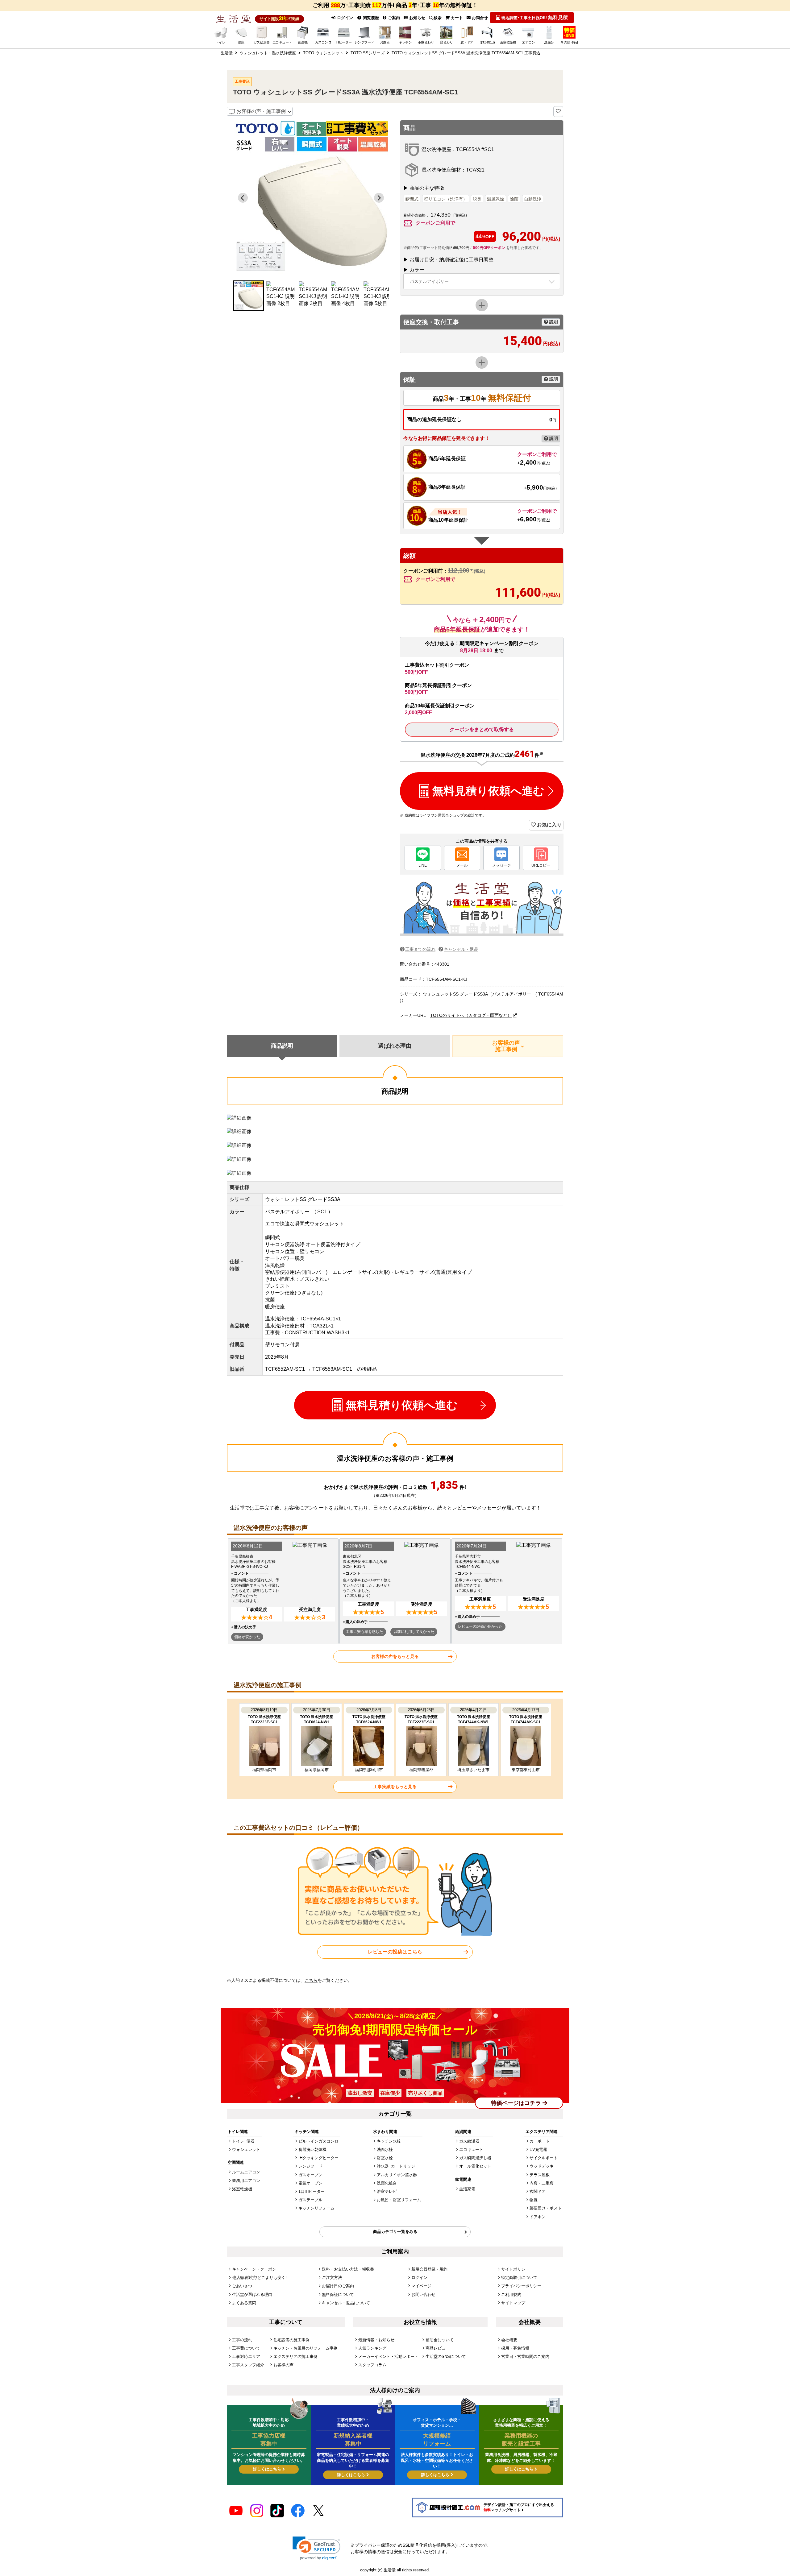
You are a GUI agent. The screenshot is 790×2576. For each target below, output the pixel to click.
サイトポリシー (515, 2269)
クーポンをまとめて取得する (482, 729)
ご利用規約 (511, 2294)
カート (456, 18)
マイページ (421, 2286)
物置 (534, 2200)
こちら (311, 1980)
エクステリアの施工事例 (295, 2357)
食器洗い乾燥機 (312, 2149)
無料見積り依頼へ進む (488, 791)
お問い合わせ (423, 2294)
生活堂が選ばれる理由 (252, 2294)
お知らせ (417, 18)
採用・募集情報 (515, 2348)
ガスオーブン (310, 2175)
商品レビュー (438, 2348)
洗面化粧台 (387, 2183)
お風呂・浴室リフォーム (399, 2200)
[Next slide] (379, 198)
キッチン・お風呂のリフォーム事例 (306, 2348)
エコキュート (471, 2149)
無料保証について (338, 2294)
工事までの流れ (420, 949)
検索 (438, 18)
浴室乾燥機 (242, 2189)
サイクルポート (544, 2158)
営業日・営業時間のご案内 (525, 2357)
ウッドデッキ (542, 2166)
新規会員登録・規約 (429, 2269)
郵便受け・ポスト (546, 2208)
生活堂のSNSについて (446, 2357)
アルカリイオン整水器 (397, 2175)
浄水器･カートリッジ (396, 2166)
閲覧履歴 (370, 18)
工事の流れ (242, 2340)
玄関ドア (538, 2191)
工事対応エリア (246, 2357)
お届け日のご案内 (338, 2286)
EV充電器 (538, 2149)
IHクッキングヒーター (318, 2158)
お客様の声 (283, 2365)
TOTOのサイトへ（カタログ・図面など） (471, 1015)
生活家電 (467, 2189)
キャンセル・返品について (346, 2303)
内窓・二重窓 (542, 2183)
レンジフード (310, 2166)
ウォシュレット (246, 2149)
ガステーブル (310, 2200)
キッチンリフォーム (316, 2208)
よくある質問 (244, 2303)
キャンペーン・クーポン (254, 2269)
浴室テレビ (387, 2191)
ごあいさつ (242, 2286)
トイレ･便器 (243, 2141)
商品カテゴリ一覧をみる (395, 2232)
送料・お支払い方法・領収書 (348, 2269)
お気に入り (549, 825)
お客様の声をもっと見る (395, 1656)
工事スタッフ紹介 (248, 2365)
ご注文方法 (332, 2278)
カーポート (540, 2141)
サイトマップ (513, 2303)
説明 (553, 322)
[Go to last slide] (243, 198)
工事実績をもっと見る (395, 1787)
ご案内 (393, 18)
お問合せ (479, 18)
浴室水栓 (385, 2158)
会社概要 (509, 2340)
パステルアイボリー (429, 281)
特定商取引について (519, 2278)
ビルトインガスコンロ (318, 2141)
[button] (248, 296)
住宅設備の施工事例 (291, 2340)
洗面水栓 (385, 2149)
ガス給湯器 (469, 2141)
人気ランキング (372, 2348)
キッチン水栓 (389, 2141)
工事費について (246, 2348)
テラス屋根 (540, 2175)
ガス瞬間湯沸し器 (475, 2158)
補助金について (440, 2340)
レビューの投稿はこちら (395, 1952)
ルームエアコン (246, 2172)
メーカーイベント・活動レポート (388, 2357)
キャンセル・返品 (461, 949)
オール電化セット (475, 2166)
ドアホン (538, 2217)
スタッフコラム (372, 2365)
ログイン (344, 18)
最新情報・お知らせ (376, 2340)
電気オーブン (310, 2183)
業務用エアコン (246, 2181)
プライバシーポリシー (521, 2286)
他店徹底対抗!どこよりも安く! (259, 2278)
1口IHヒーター (312, 2191)
